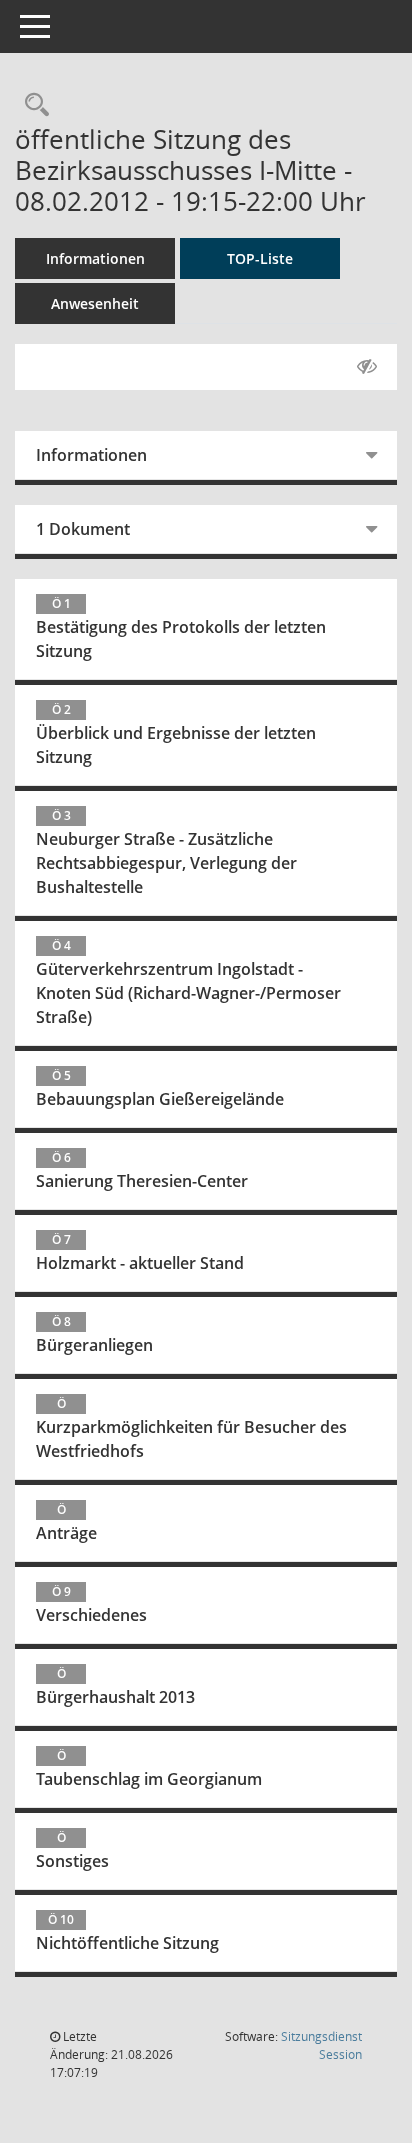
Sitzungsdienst (321, 2045)
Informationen (95, 258)
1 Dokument (83, 529)
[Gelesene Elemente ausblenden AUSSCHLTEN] (367, 367)
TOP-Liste (260, 258)
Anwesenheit (95, 303)
